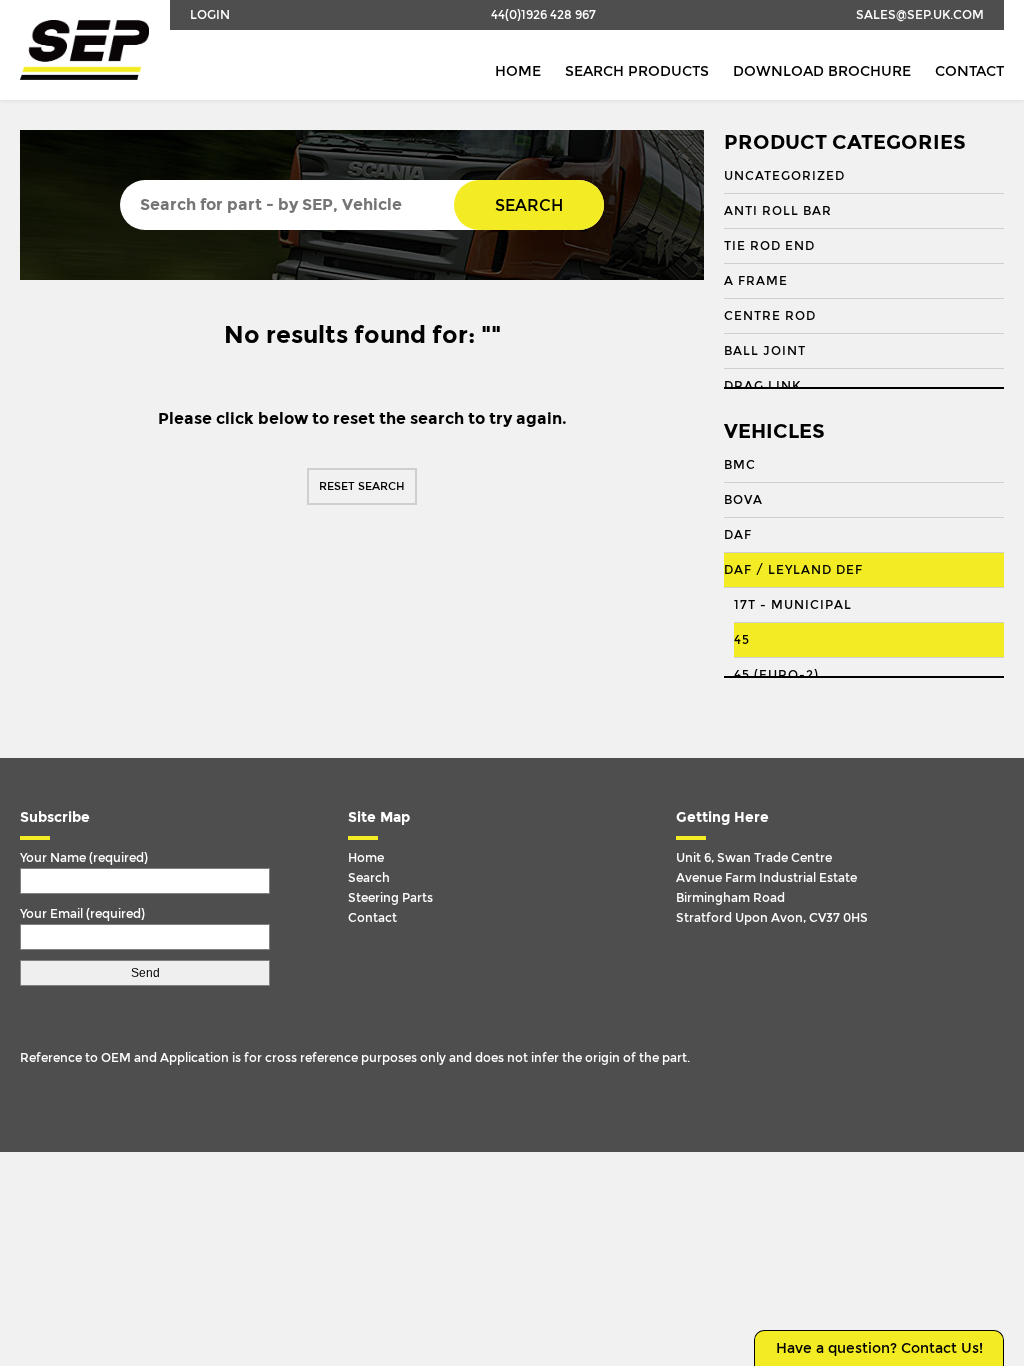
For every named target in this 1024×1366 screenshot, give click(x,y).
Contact (969, 71)
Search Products (637, 71)
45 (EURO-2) (776, 675)
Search (529, 205)
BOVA (743, 500)
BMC (740, 465)
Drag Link (762, 386)
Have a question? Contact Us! (879, 1348)
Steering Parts (390, 898)
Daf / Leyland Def (793, 570)
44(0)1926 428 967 (543, 15)
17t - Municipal (793, 605)
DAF (738, 535)
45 (742, 640)
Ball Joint (765, 351)
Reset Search (362, 486)
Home (518, 71)
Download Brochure (822, 71)
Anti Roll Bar (778, 211)
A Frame (756, 281)
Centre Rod (770, 316)
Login (210, 15)
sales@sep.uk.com (920, 15)
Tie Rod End (769, 246)
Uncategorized (784, 176)
